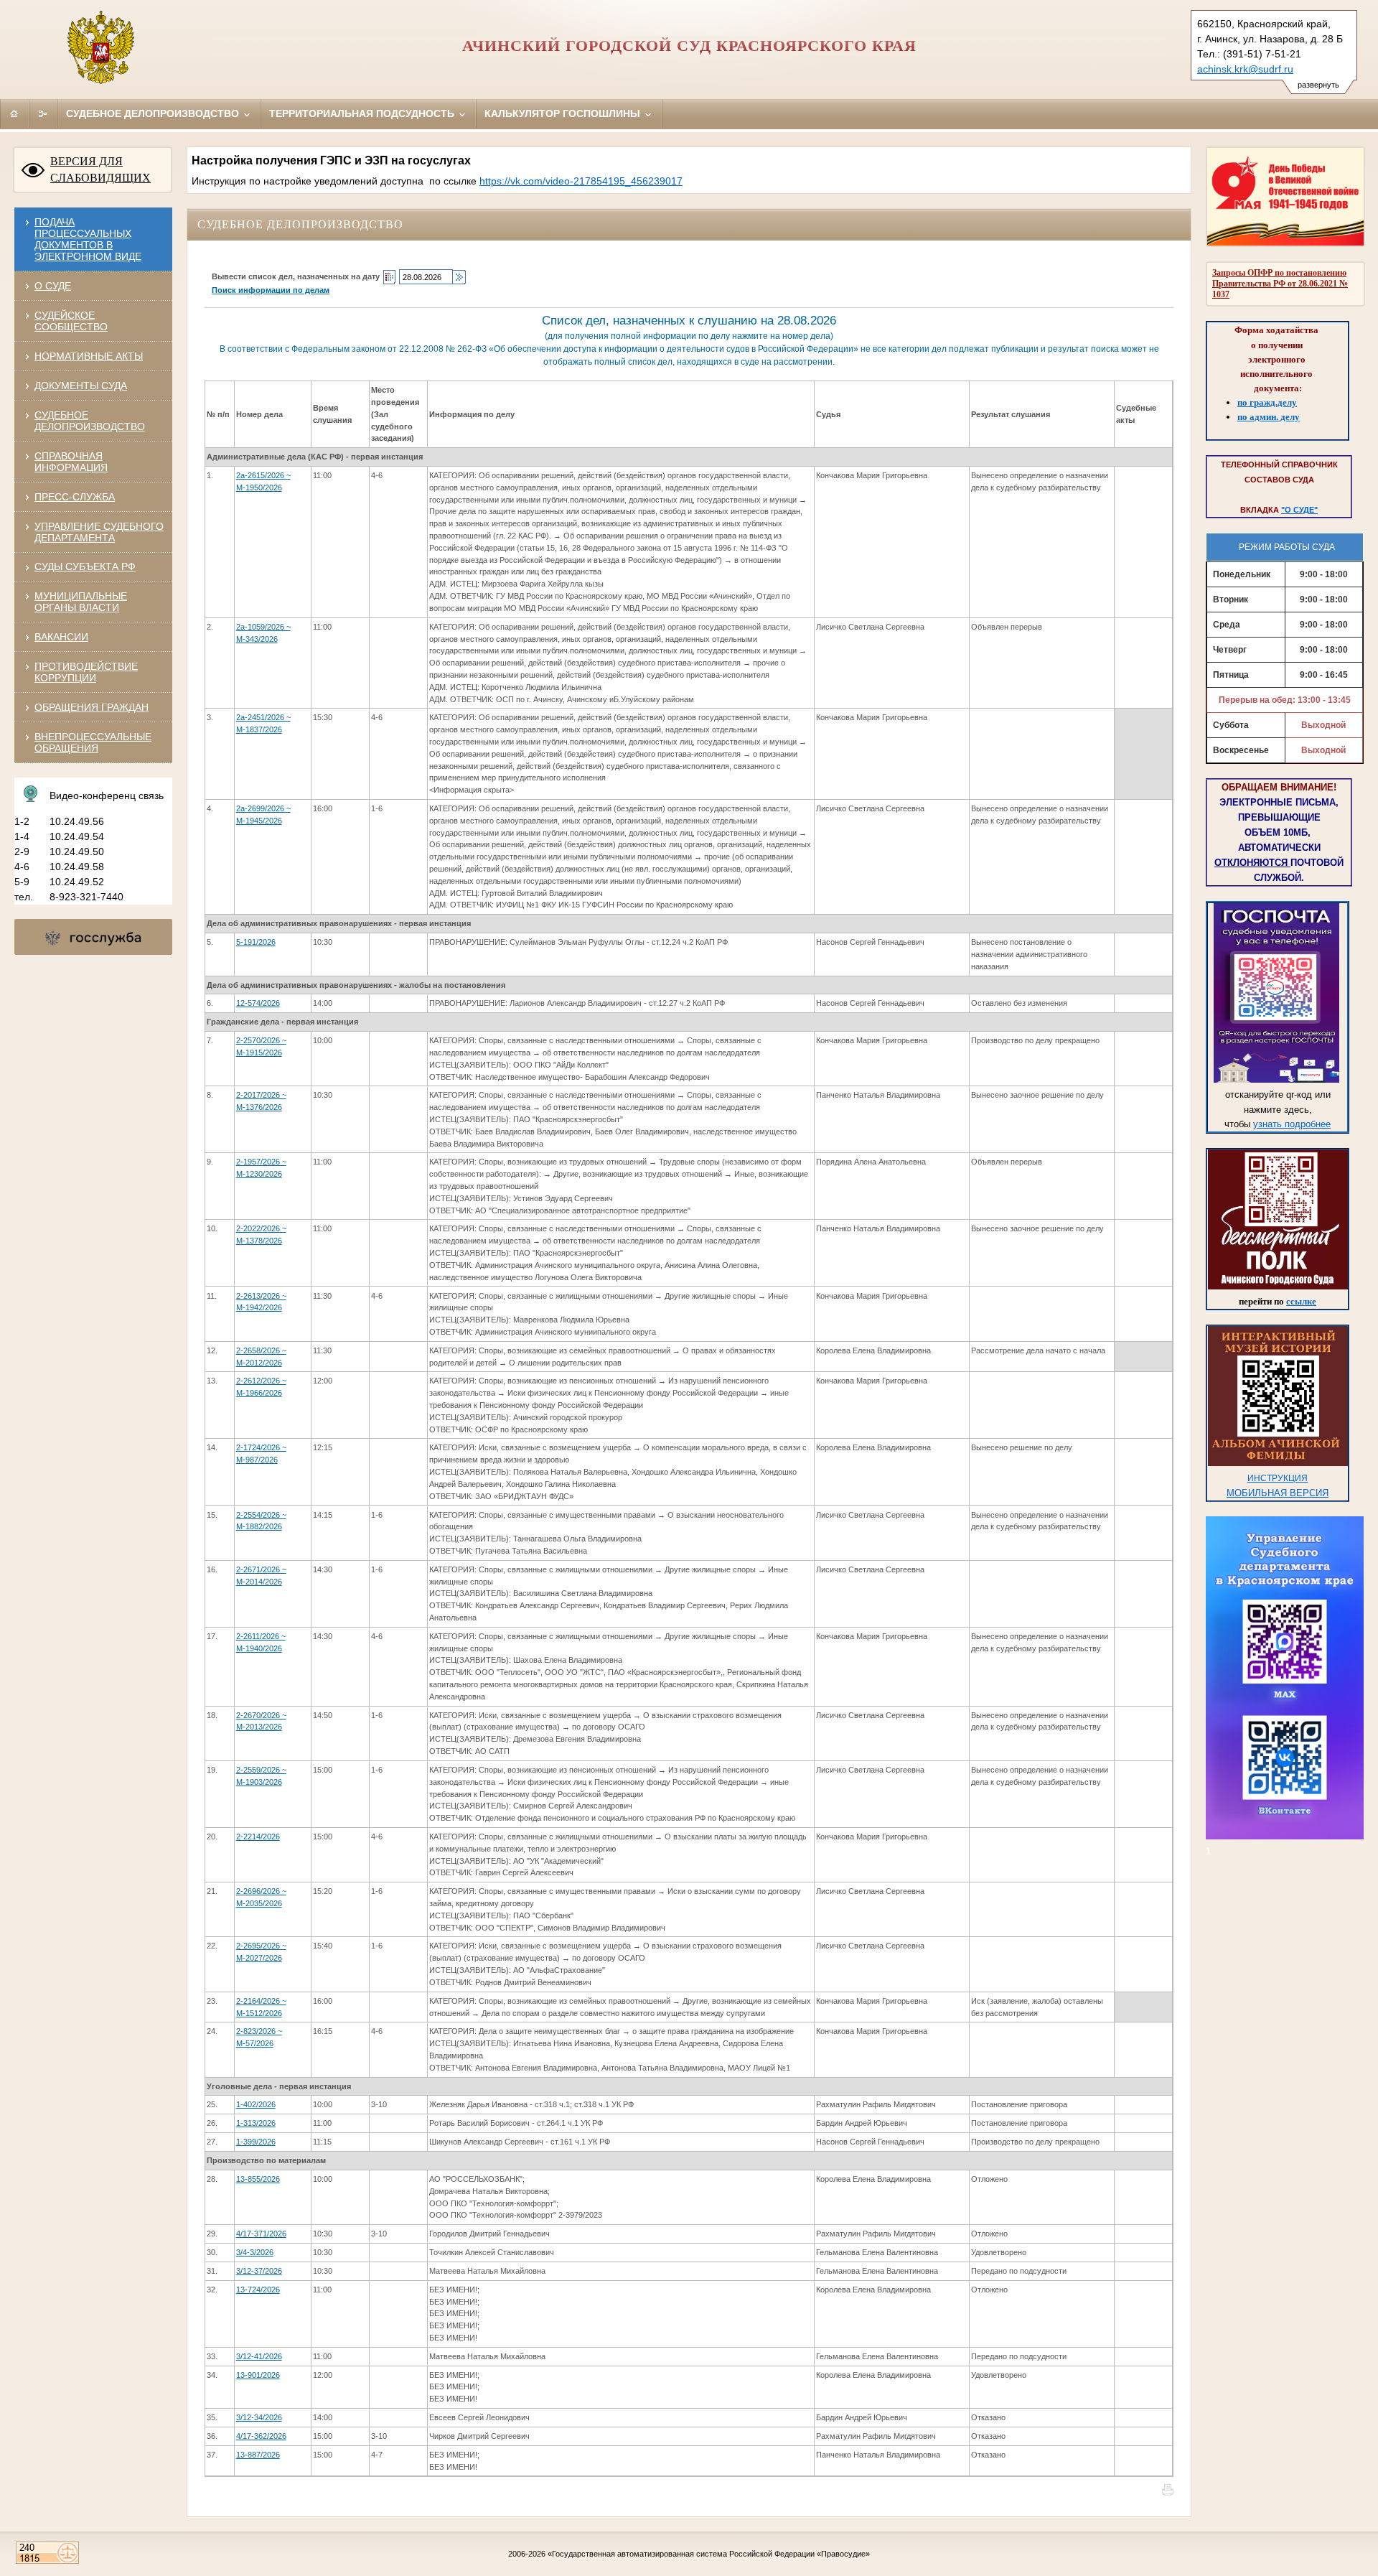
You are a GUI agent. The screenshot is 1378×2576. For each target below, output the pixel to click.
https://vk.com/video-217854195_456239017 (581, 181)
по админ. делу (1269, 417)
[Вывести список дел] (459, 277)
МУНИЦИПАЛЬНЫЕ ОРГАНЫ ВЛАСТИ (81, 602)
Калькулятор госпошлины (564, 113)
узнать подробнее (1292, 1124)
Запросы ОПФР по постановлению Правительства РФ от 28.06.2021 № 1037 (1280, 284)
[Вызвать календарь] (389, 277)
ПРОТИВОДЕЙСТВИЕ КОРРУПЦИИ (86, 672)
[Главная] (14, 113)
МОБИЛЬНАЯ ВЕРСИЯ (1278, 1493)
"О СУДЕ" (1299, 510)
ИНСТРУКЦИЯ (1278, 1478)
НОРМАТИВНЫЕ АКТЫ (89, 356)
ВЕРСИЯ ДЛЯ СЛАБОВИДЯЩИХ (100, 169)
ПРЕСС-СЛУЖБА (75, 497)
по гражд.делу (1267, 402)
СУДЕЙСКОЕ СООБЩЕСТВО (71, 321)
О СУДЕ (53, 286)
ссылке (1301, 1301)
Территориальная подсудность (363, 113)
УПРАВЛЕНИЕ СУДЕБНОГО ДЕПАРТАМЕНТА (99, 532)
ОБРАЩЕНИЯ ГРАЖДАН (92, 707)
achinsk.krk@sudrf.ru (1245, 69)
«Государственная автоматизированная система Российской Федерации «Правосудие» (709, 2554)
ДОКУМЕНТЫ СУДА (81, 386)
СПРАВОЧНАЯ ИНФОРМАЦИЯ (71, 462)
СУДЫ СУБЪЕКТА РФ (85, 566)
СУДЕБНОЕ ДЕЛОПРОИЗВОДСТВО (90, 421)
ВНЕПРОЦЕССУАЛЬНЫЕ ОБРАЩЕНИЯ (93, 742)
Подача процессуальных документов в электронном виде (88, 239)
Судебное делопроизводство (154, 113)
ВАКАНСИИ (61, 637)
